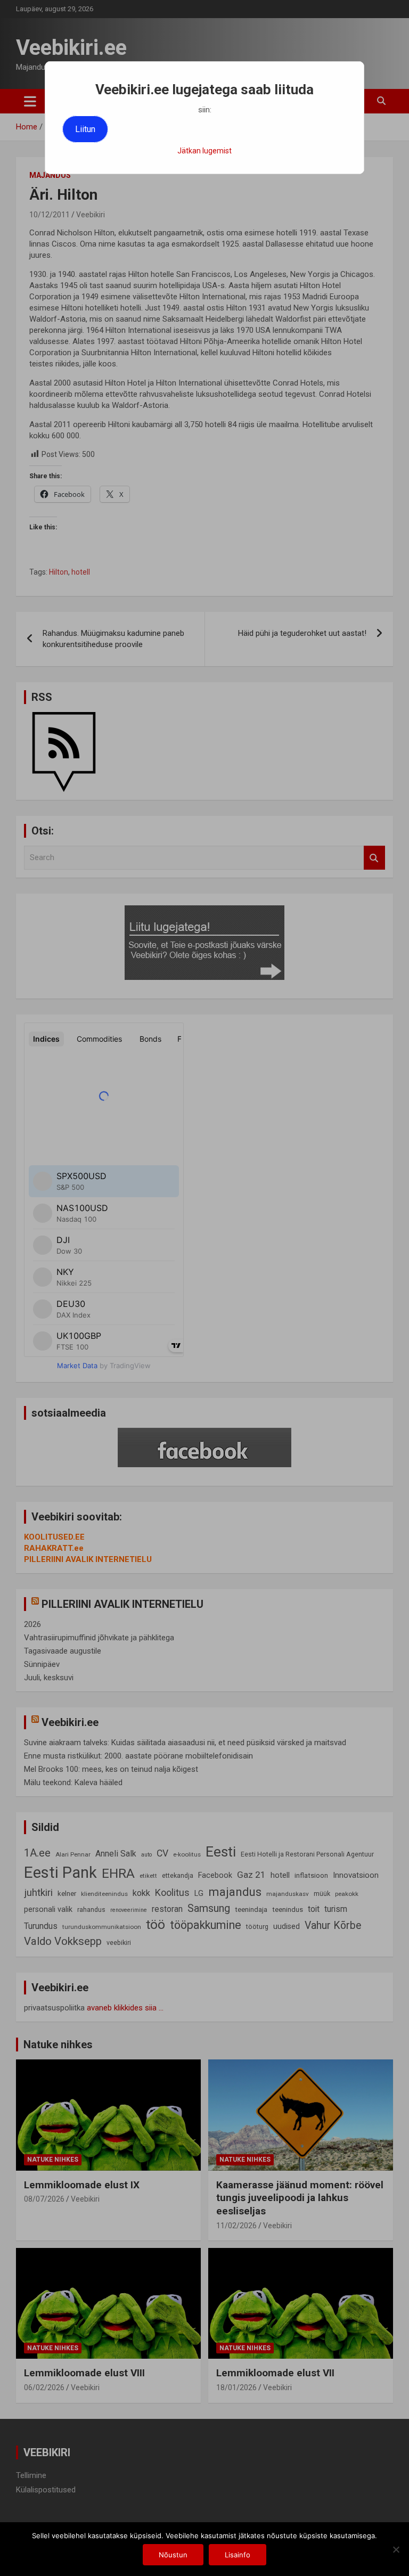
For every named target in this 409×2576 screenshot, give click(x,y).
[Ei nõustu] (396, 2549)
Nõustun (173, 2555)
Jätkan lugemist (204, 151)
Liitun (85, 129)
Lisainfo (238, 2555)
